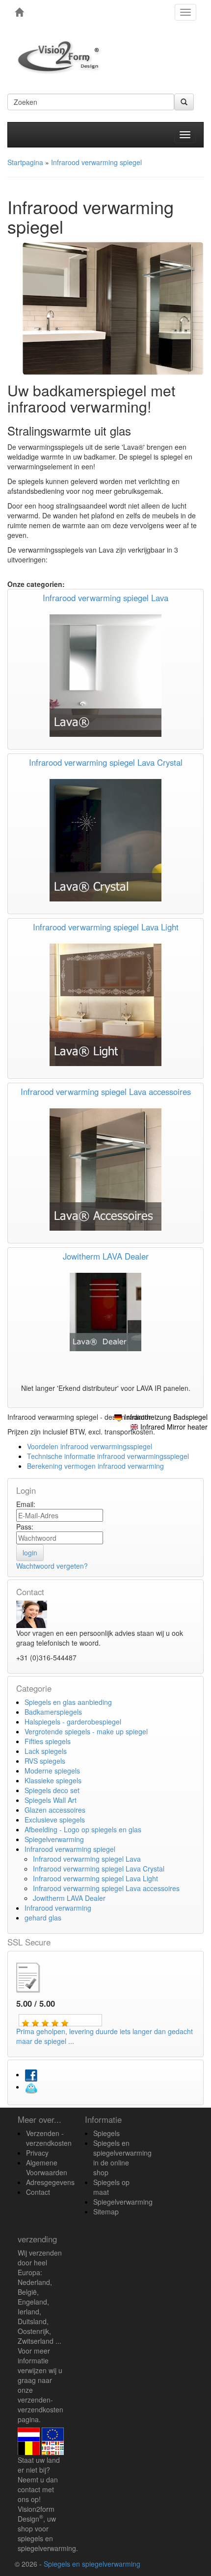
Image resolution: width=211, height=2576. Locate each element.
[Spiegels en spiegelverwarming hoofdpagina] (62, 57)
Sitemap (106, 2211)
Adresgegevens (50, 2182)
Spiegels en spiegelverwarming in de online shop (122, 2158)
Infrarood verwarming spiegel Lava (105, 598)
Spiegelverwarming (54, 1839)
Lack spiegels (46, 1751)
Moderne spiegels (52, 1771)
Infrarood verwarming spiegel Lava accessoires (106, 1092)
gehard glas (43, 1918)
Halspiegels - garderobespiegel (73, 1722)
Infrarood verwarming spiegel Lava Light (106, 927)
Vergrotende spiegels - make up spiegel (86, 1731)
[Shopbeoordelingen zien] (36, 1976)
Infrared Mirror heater (174, 1427)
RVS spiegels (45, 1761)
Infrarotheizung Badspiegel (166, 1417)
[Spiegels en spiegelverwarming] (19, 12)
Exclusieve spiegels (55, 1820)
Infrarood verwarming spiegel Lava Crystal (106, 762)
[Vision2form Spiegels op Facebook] (31, 2074)
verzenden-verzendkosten (40, 2405)
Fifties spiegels (48, 1741)
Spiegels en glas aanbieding (68, 1702)
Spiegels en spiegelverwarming (92, 2564)
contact (29, 2489)
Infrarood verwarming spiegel (70, 1849)
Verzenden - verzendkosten (49, 2138)
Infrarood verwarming (58, 1908)
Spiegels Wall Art (51, 1800)
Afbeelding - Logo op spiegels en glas (83, 1829)
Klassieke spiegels (53, 1780)
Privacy (37, 2153)
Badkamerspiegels (53, 1712)
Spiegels (106, 2133)
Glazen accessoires (55, 1810)
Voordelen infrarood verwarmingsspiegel (90, 1446)
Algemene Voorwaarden (47, 2167)
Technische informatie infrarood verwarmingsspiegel (108, 1456)
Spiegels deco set (52, 1790)
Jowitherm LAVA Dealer (106, 1256)
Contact (38, 2192)
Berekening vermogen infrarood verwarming (95, 1466)
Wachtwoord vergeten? (52, 1566)
